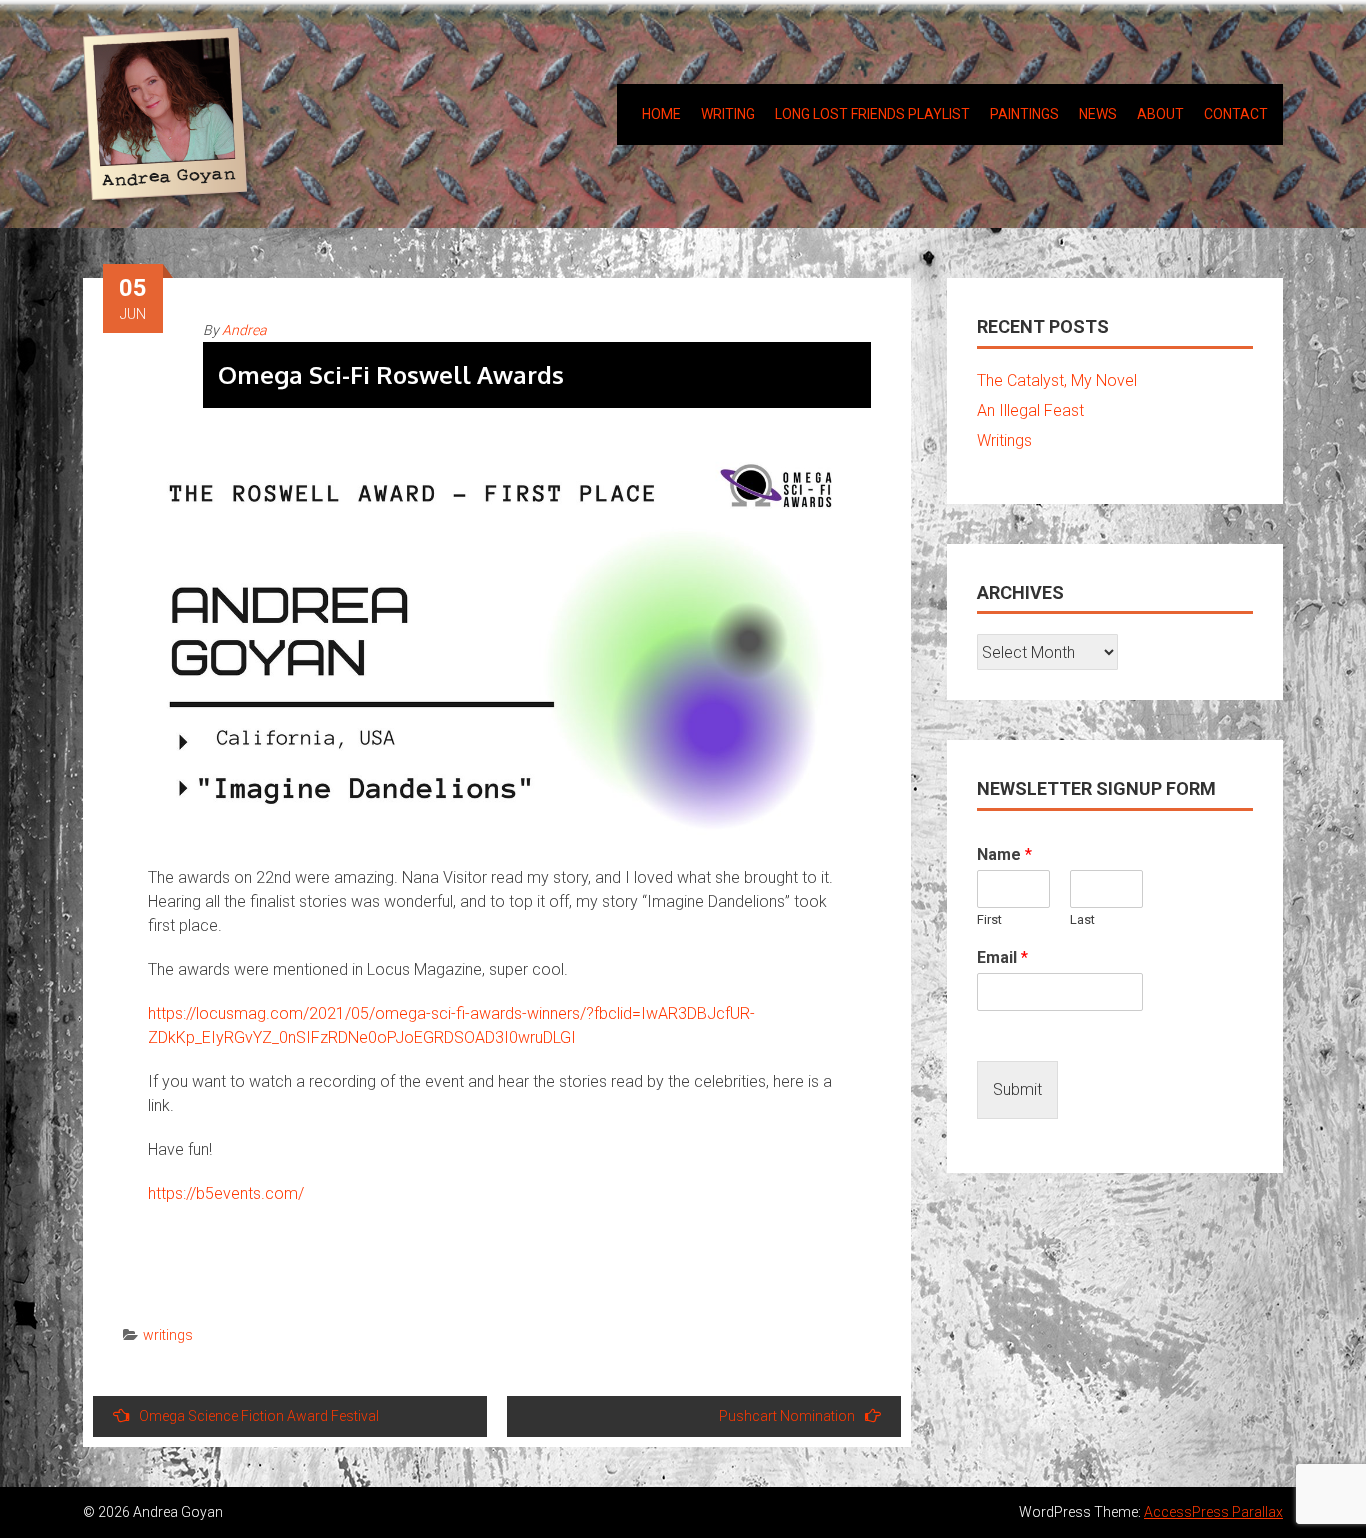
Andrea (244, 330)
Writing (728, 114)
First (989, 919)
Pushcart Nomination (787, 1416)
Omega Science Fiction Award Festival (259, 1416)
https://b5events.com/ (226, 1193)
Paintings (1024, 114)
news (1098, 114)
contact (1236, 114)
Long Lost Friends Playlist (872, 114)
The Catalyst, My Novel (1057, 380)
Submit (1017, 1089)
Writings (1004, 440)
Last (1082, 919)
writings (168, 1335)
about (1160, 114)
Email (1002, 957)
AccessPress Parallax (1213, 1512)
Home (661, 114)
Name (1004, 854)
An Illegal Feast (1030, 410)
